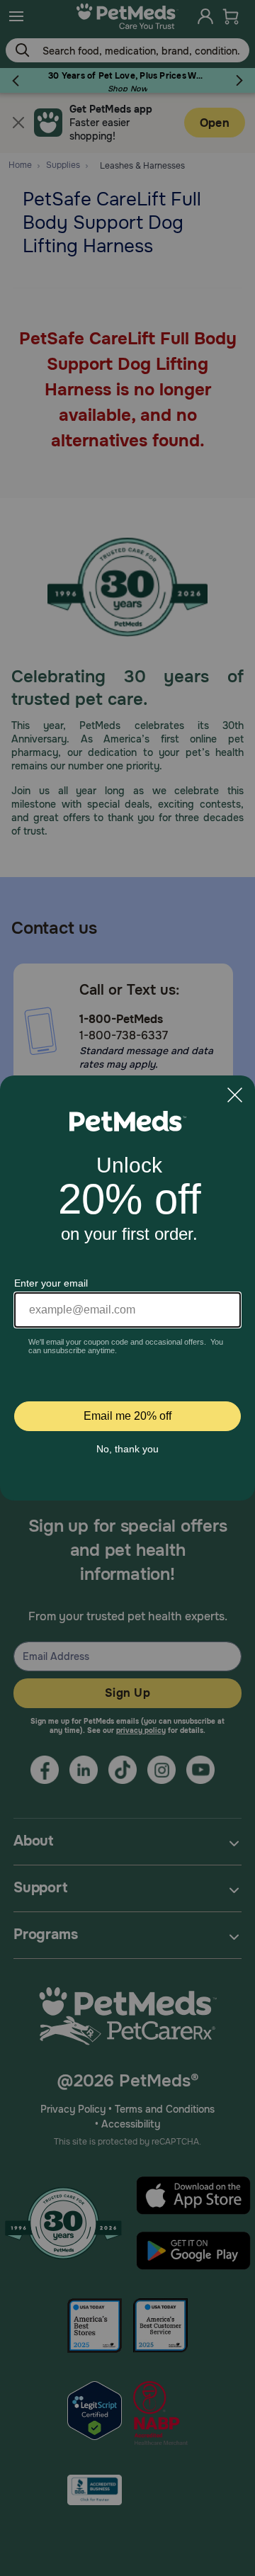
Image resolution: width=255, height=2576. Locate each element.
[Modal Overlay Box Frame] (127, 1288)
